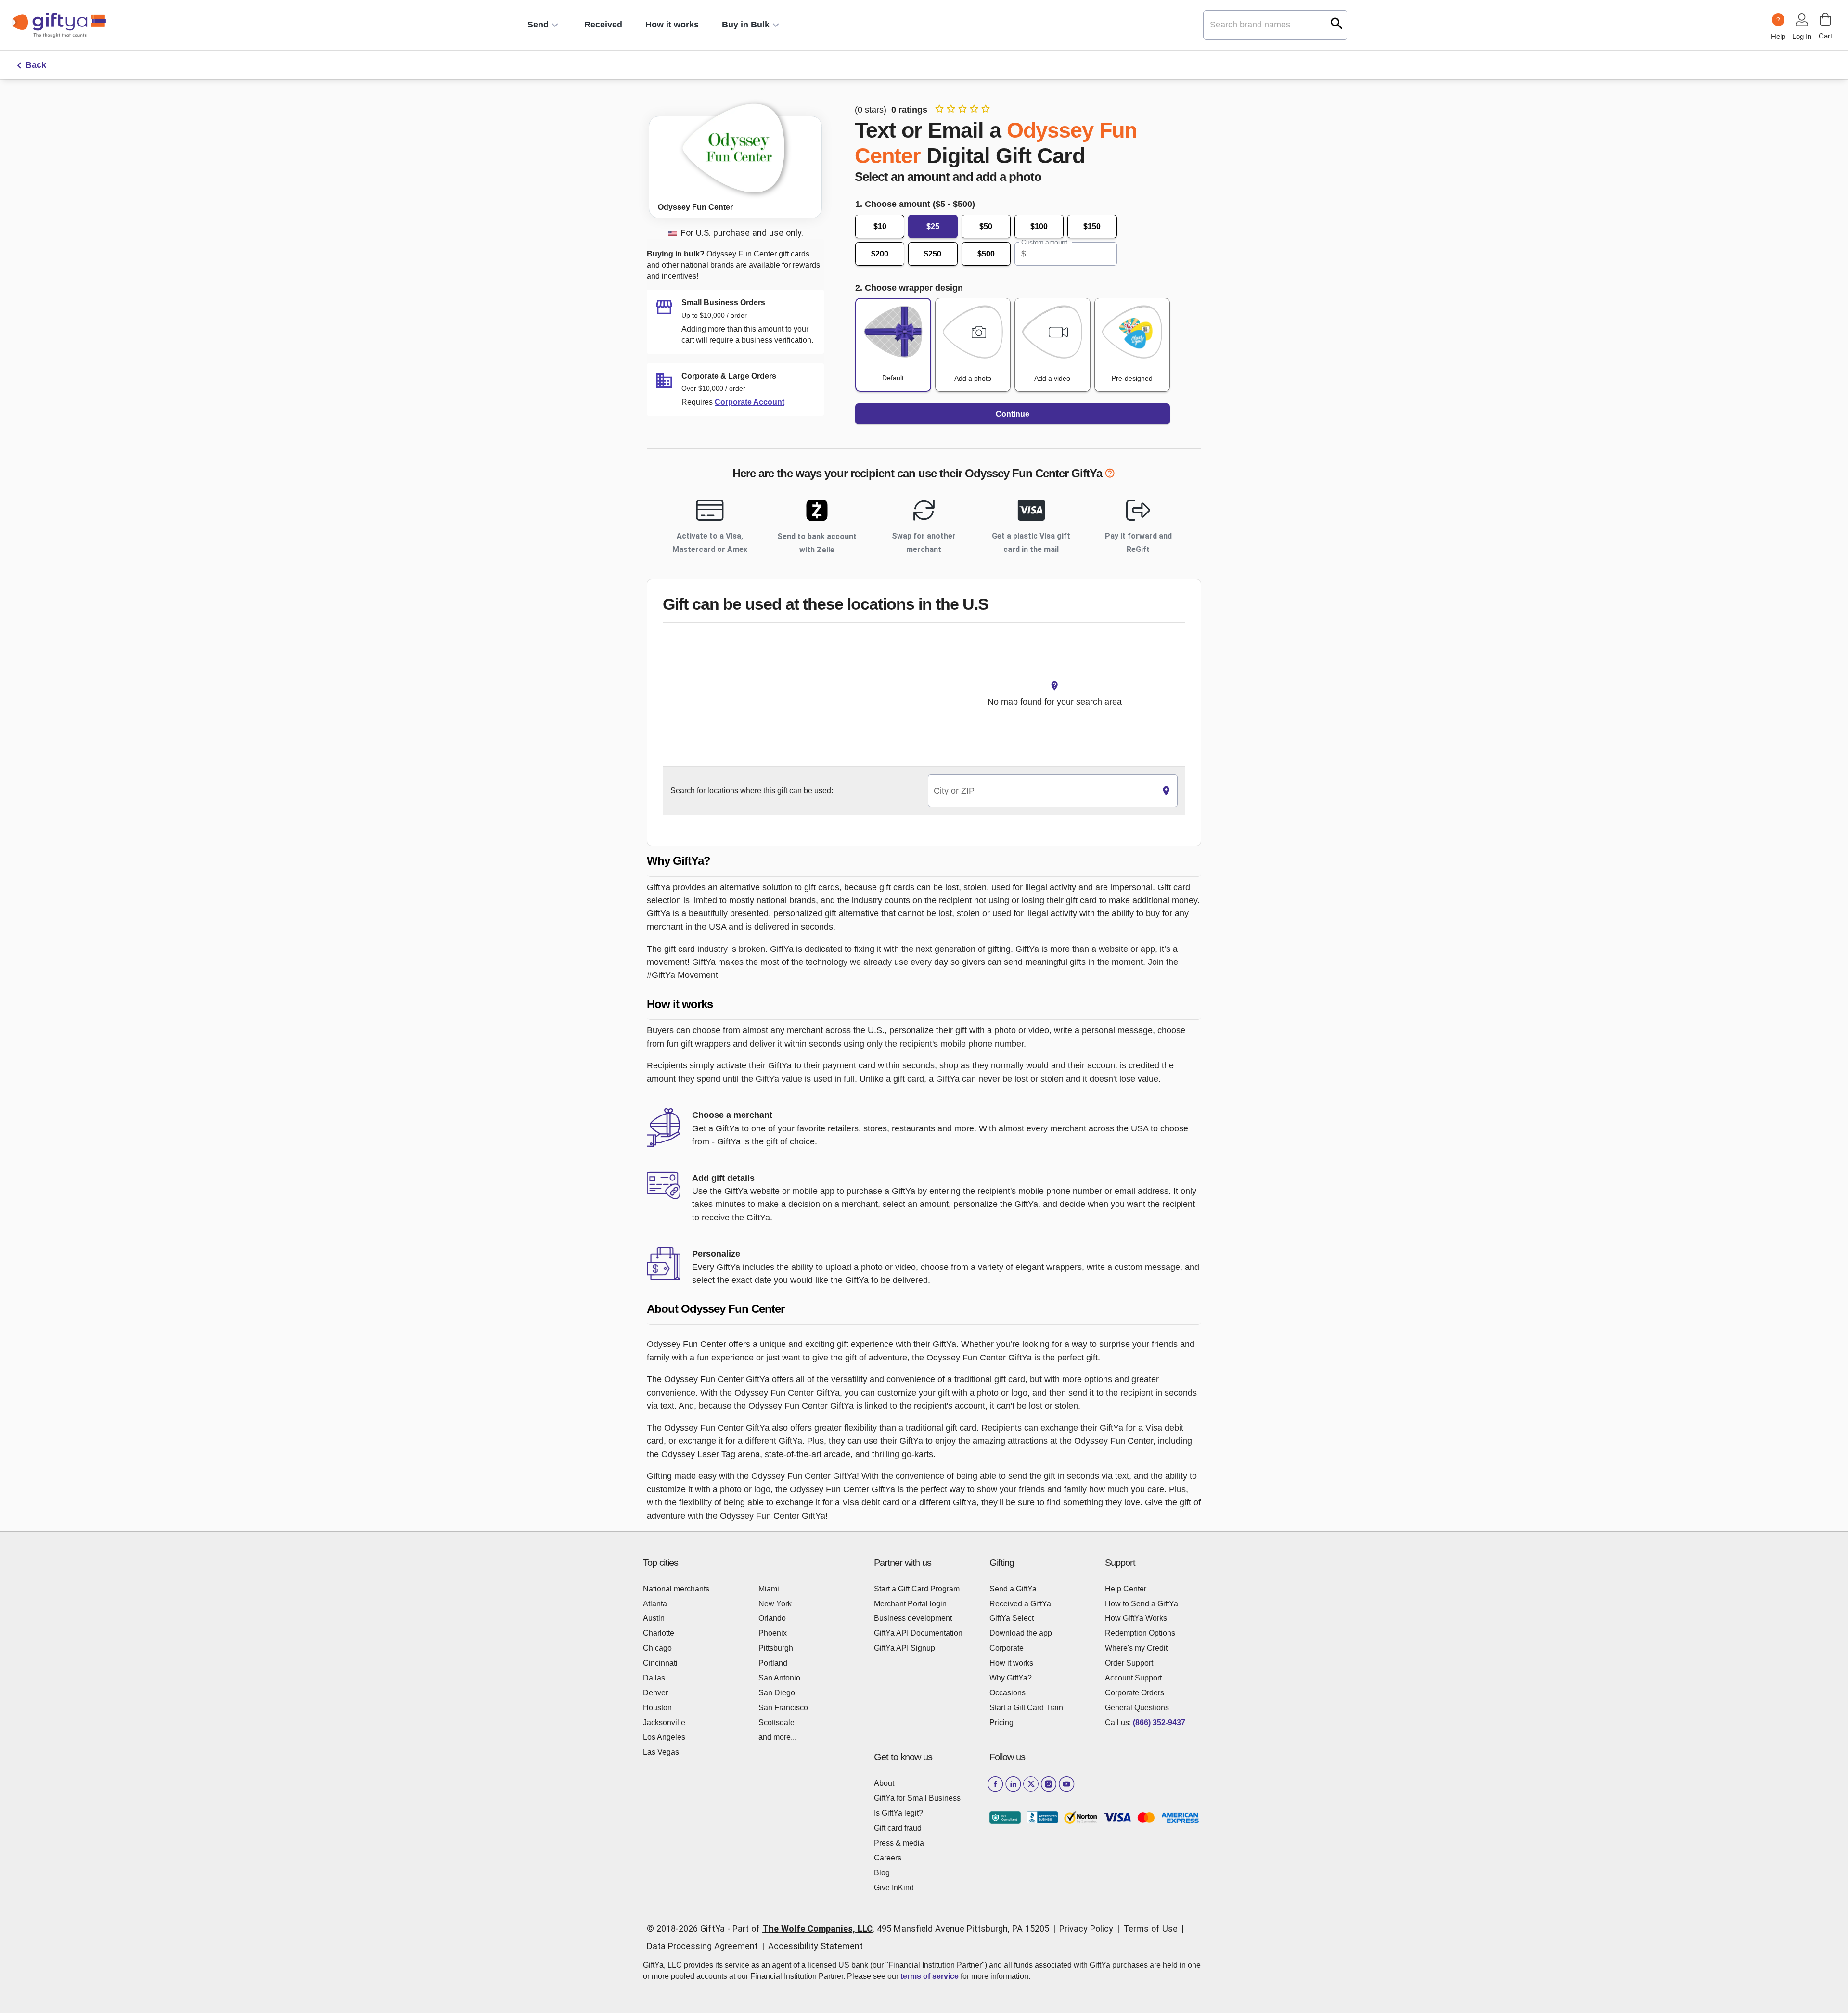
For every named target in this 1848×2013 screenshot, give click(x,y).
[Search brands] (1337, 23)
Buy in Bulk (746, 25)
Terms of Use (1150, 1929)
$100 (1039, 226)
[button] (924, 861)
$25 (933, 226)
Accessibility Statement (815, 1946)
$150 (1092, 226)
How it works (672, 25)
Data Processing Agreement (702, 1946)
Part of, (891, 1929)
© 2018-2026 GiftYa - (688, 1929)
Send (538, 25)
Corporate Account (750, 402)
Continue (1013, 414)
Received (603, 25)
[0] (1825, 19)
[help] (1110, 475)
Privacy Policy (1086, 1929)
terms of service (930, 1976)
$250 (933, 254)
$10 (880, 226)
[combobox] (1042, 791)
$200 (880, 254)
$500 (986, 254)
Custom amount (1044, 242)
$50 (986, 226)
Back (36, 65)
